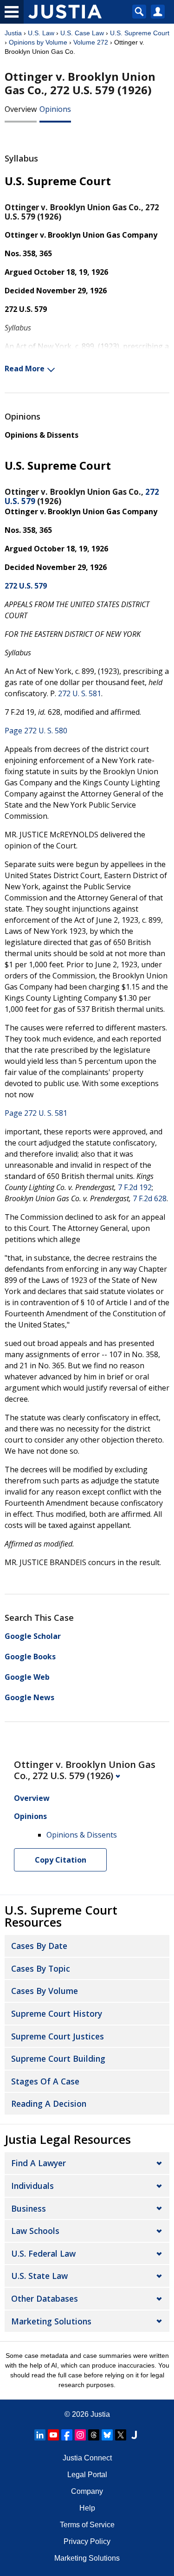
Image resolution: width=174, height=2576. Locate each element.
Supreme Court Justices (58, 2036)
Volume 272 (91, 42)
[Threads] (94, 2435)
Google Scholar (33, 1636)
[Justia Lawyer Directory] (134, 2435)
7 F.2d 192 (135, 1187)
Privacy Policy (87, 2541)
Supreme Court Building (58, 2058)
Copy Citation (61, 1860)
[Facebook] (67, 2435)
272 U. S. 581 (80, 693)
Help (87, 2508)
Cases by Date (39, 1946)
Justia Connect (87, 2458)
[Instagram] (80, 2435)
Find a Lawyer (39, 2163)
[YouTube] (53, 2435)
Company (87, 2491)
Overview (21, 109)
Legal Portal (87, 2475)
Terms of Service (87, 2525)
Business (29, 2208)
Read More (25, 369)
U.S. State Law (39, 2276)
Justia (13, 33)
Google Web (27, 1677)
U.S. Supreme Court (140, 33)
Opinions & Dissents (42, 435)
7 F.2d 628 (150, 1198)
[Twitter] (121, 2435)
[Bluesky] (107, 2435)
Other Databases (45, 2298)
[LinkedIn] (40, 2435)
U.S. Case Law (82, 33)
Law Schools (35, 2231)
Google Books (30, 1657)
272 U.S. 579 (26, 586)
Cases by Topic (41, 1968)
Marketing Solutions (51, 2321)
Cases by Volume (45, 1991)
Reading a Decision (49, 2104)
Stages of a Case (45, 2081)
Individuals (32, 2186)
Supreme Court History (57, 2013)
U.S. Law (41, 33)
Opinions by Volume (38, 42)
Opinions (55, 109)
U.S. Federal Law (43, 2253)
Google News (29, 1697)
